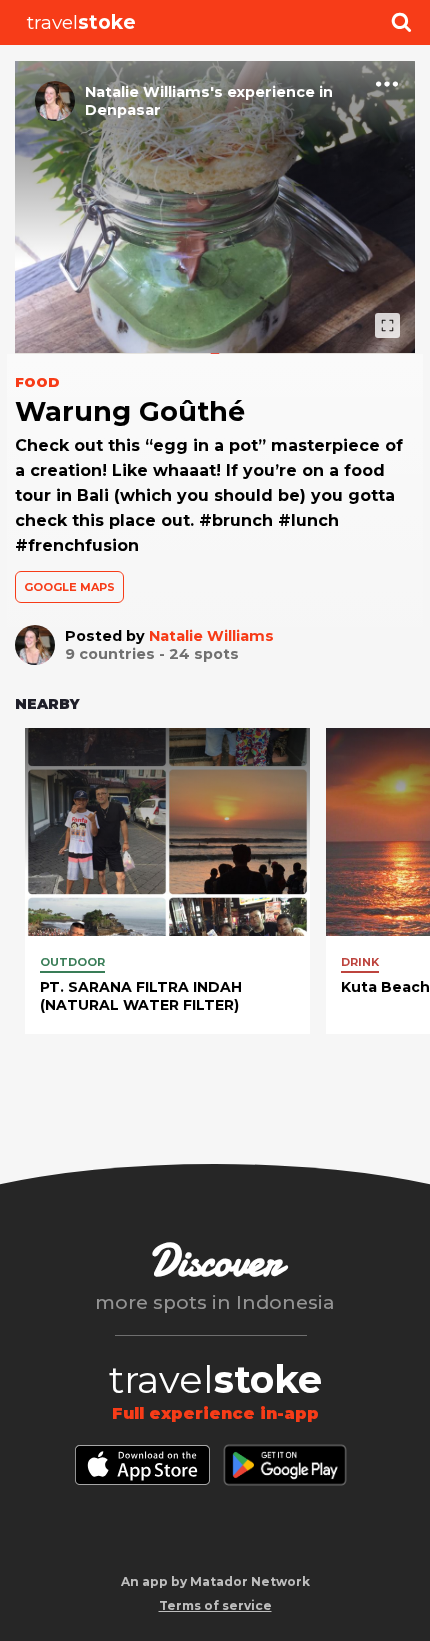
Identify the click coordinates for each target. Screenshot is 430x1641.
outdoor (72, 962)
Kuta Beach (385, 987)
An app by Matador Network (215, 1581)
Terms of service (215, 1605)
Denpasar (123, 110)
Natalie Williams (211, 636)
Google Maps (69, 587)
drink (360, 962)
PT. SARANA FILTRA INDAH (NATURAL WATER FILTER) (141, 996)
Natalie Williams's (154, 92)
